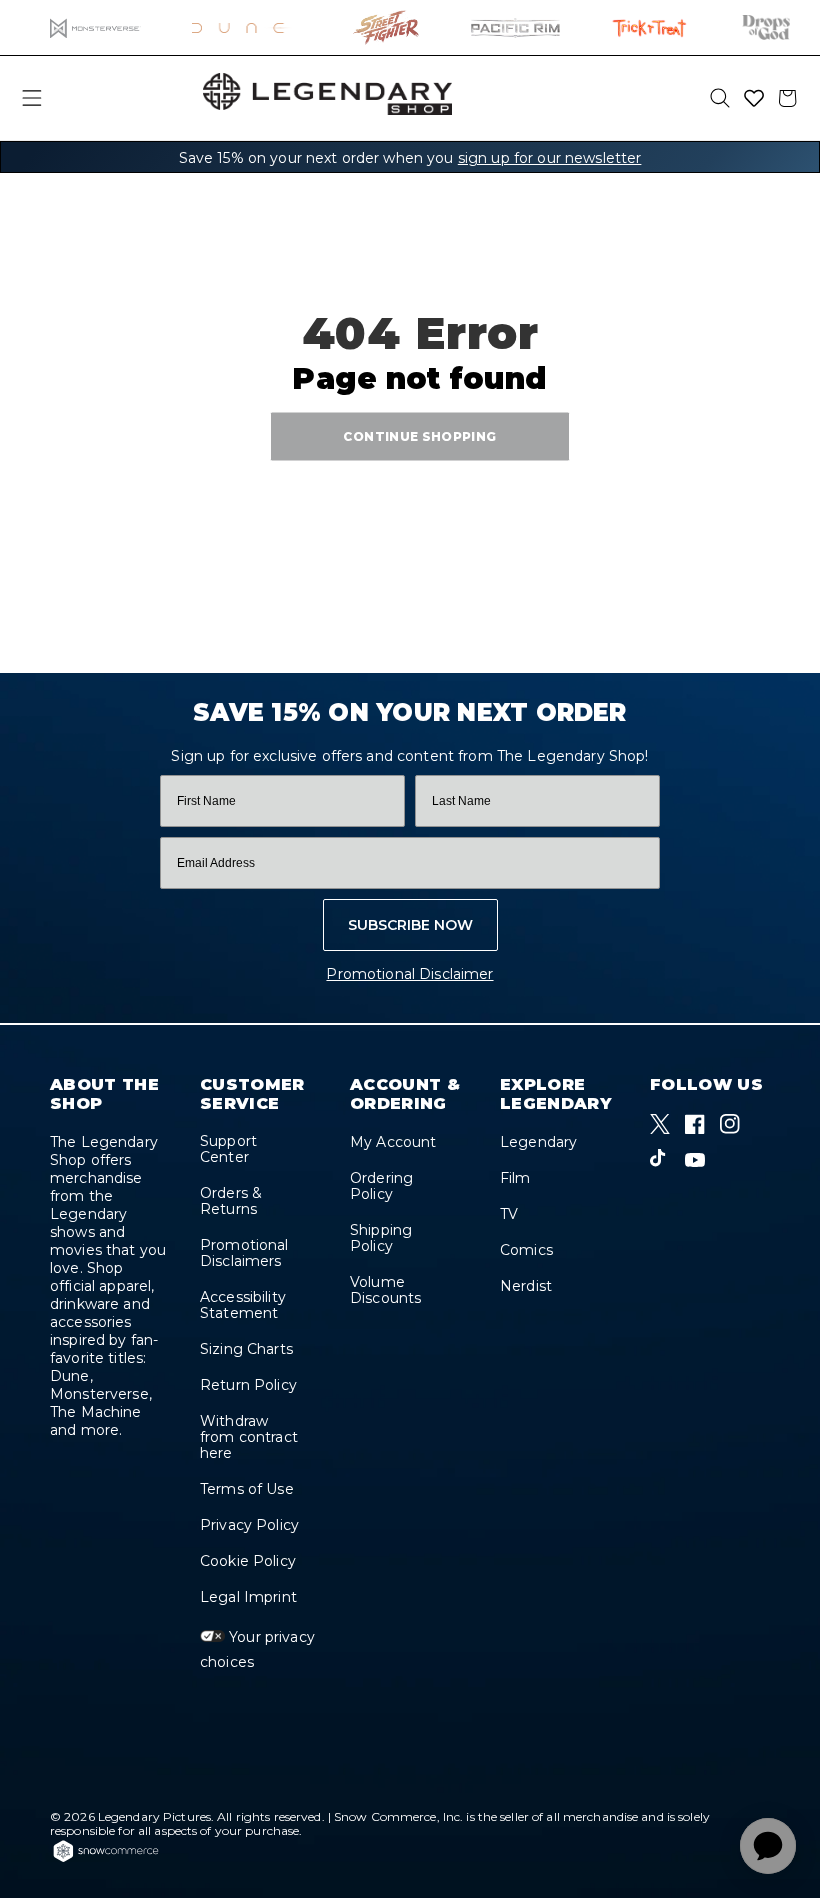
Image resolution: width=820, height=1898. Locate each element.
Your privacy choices (257, 1649)
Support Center (228, 1149)
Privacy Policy (249, 1525)
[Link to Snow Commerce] (106, 1859)
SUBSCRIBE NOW (410, 925)
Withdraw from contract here (249, 1437)
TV (509, 1214)
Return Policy (248, 1385)
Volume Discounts (385, 1290)
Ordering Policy (381, 1186)
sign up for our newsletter (550, 158)
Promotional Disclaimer (409, 974)
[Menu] (32, 98)
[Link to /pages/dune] (247, 27)
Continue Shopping (419, 435)
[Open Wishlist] (754, 98)
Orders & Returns (231, 1201)
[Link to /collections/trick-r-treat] (649, 27)
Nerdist (526, 1286)
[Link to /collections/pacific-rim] (515, 27)
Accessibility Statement (243, 1305)
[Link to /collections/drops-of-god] (766, 27)
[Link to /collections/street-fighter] (386, 27)
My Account (393, 1142)
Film (515, 1178)
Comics (526, 1250)
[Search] (720, 98)
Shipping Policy (381, 1238)
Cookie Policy (248, 1561)
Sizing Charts (246, 1349)
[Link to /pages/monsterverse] (95, 27)
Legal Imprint (248, 1597)
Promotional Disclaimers (244, 1253)
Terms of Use (247, 1489)
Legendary (538, 1142)
